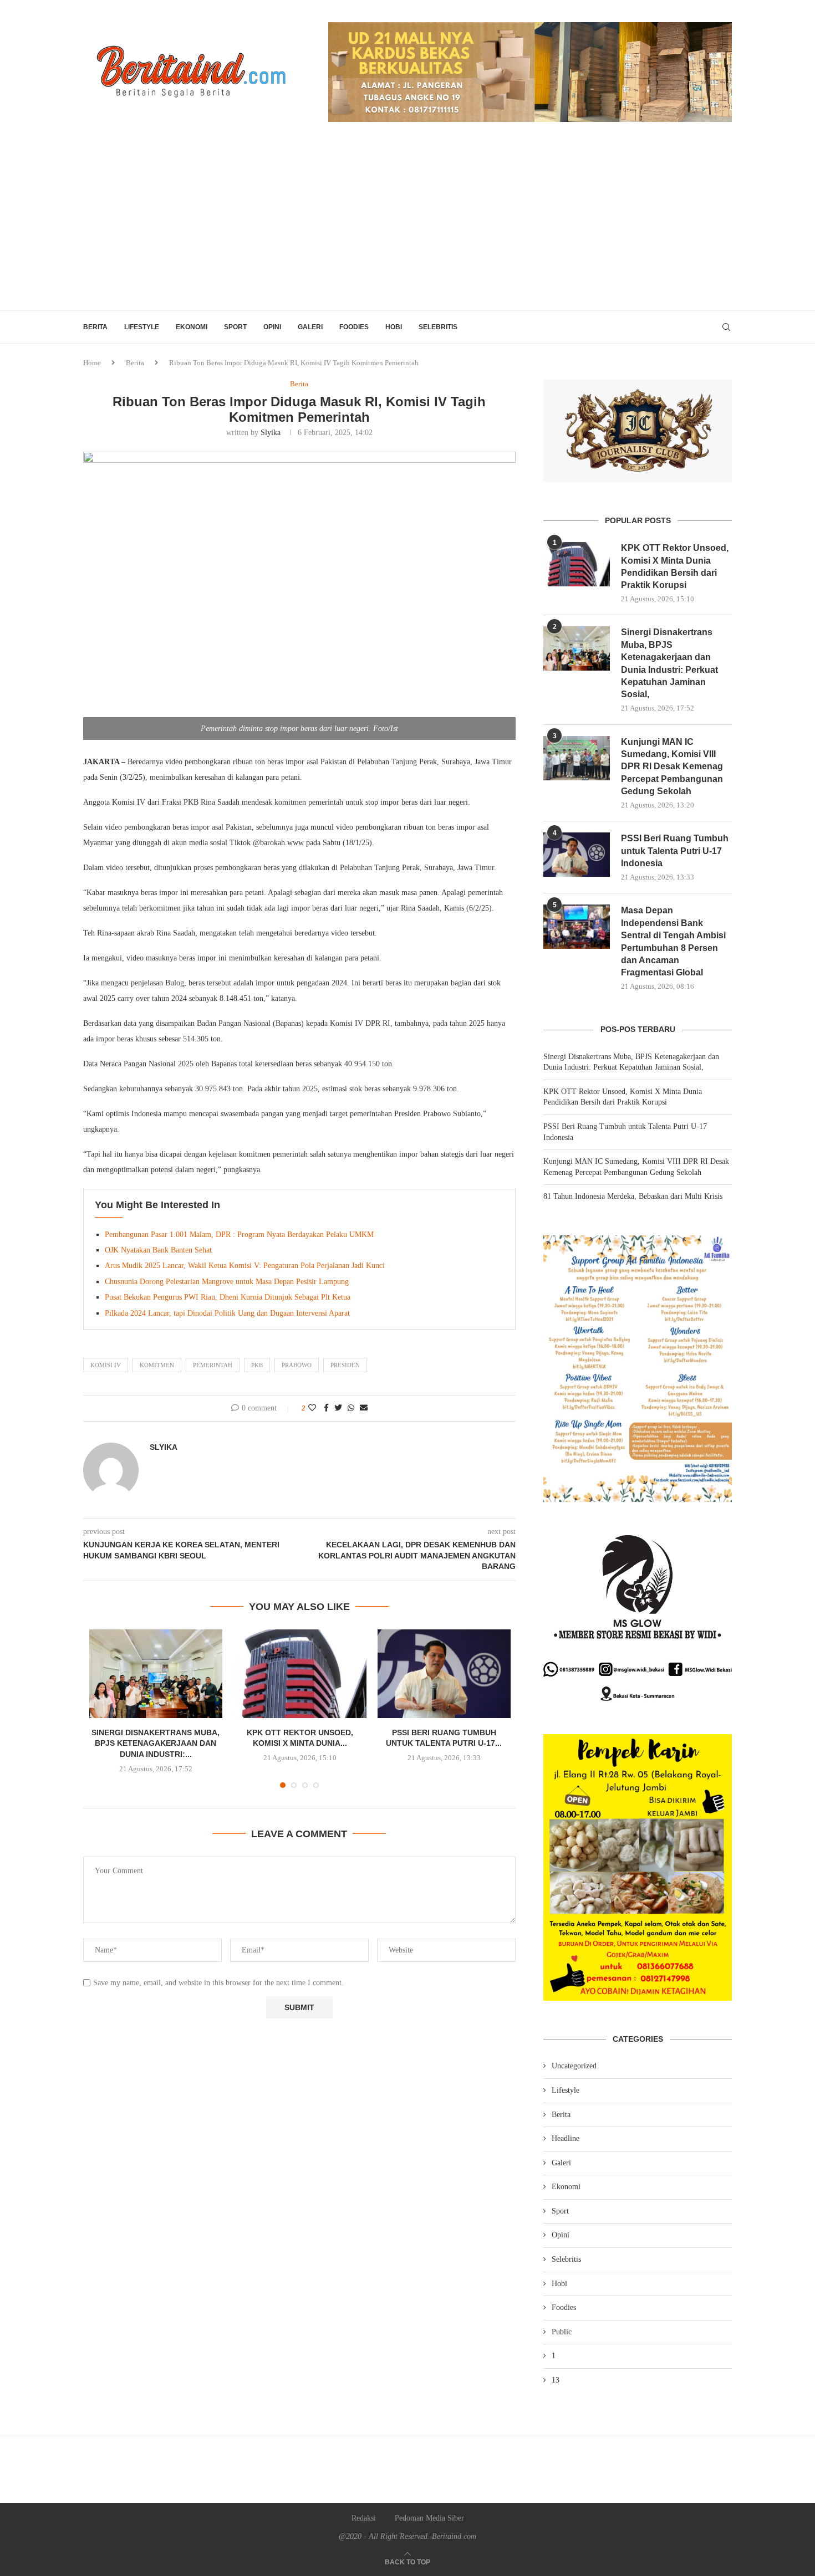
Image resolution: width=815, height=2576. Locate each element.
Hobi (394, 327)
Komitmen (157, 1365)
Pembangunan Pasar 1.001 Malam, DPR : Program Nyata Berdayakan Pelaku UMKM (239, 1235)
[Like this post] (312, 1408)
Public (562, 2332)
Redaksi (364, 2518)
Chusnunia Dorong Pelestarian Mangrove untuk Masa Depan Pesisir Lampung (227, 1282)
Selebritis (438, 327)
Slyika (271, 433)
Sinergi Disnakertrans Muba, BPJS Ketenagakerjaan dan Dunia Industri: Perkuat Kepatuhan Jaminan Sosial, (669, 663)
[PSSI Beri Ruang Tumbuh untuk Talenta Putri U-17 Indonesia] (444, 1674)
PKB (257, 1365)
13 (556, 2380)
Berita (95, 327)
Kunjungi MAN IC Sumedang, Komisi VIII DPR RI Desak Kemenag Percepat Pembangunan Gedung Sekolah (672, 767)
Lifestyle (142, 327)
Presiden (345, 1365)
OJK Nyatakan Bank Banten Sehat (158, 1250)
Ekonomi (192, 327)
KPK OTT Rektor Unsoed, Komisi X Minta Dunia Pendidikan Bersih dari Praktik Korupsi (675, 566)
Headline (566, 2138)
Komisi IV (106, 1365)
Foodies (354, 327)
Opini (272, 327)
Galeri (310, 327)
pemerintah (213, 1365)
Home (92, 363)
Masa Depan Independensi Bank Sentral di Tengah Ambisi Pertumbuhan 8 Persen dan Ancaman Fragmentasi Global (673, 941)
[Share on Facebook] (326, 1408)
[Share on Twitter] (338, 1408)
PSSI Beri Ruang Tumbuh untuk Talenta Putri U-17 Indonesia (675, 851)
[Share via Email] (364, 1408)
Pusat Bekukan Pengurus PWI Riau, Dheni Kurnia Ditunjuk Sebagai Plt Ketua (228, 1297)
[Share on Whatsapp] (351, 1408)
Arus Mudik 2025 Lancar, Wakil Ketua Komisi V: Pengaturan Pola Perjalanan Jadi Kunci (245, 1266)
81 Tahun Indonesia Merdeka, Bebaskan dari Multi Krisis (633, 1196)
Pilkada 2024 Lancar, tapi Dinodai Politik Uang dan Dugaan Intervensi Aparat (227, 1313)
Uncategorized (574, 2066)
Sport (235, 327)
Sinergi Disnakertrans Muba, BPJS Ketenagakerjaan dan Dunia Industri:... (156, 1743)
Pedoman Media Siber (429, 2518)
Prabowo (297, 1365)
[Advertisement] (407, 227)
